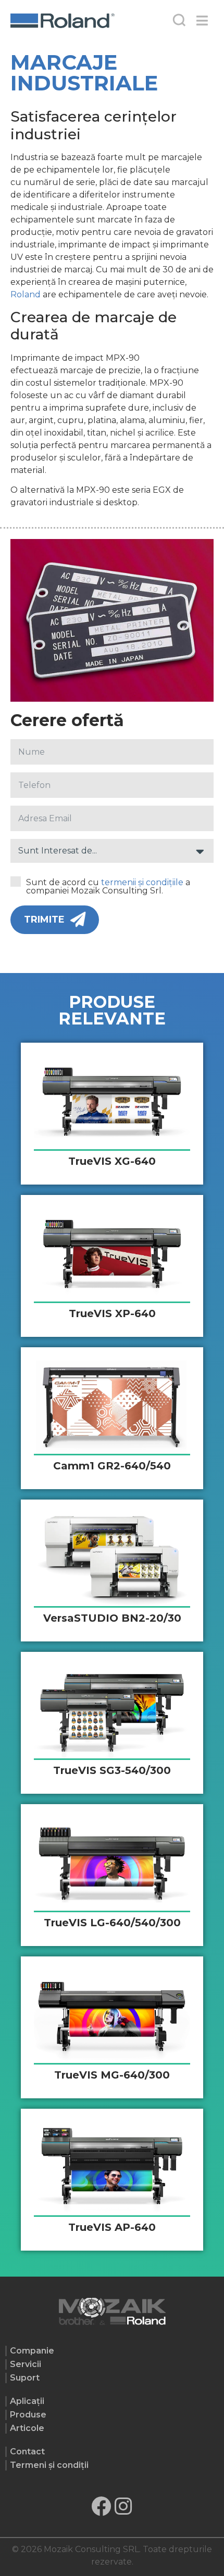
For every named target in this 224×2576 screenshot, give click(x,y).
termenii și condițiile (142, 882)
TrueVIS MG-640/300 (112, 2075)
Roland (26, 294)
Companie (32, 2351)
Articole (27, 2428)
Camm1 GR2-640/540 (112, 1466)
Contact (27, 2452)
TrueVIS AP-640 (112, 2227)
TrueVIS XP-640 (112, 1313)
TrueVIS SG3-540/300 (112, 1770)
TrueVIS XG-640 (112, 1161)
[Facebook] (101, 2506)
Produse (28, 2415)
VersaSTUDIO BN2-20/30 (112, 1618)
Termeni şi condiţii (49, 2465)
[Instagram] (123, 2506)
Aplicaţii (27, 2401)
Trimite (44, 919)
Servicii (26, 2364)
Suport (25, 2378)
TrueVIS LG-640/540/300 (112, 1923)
